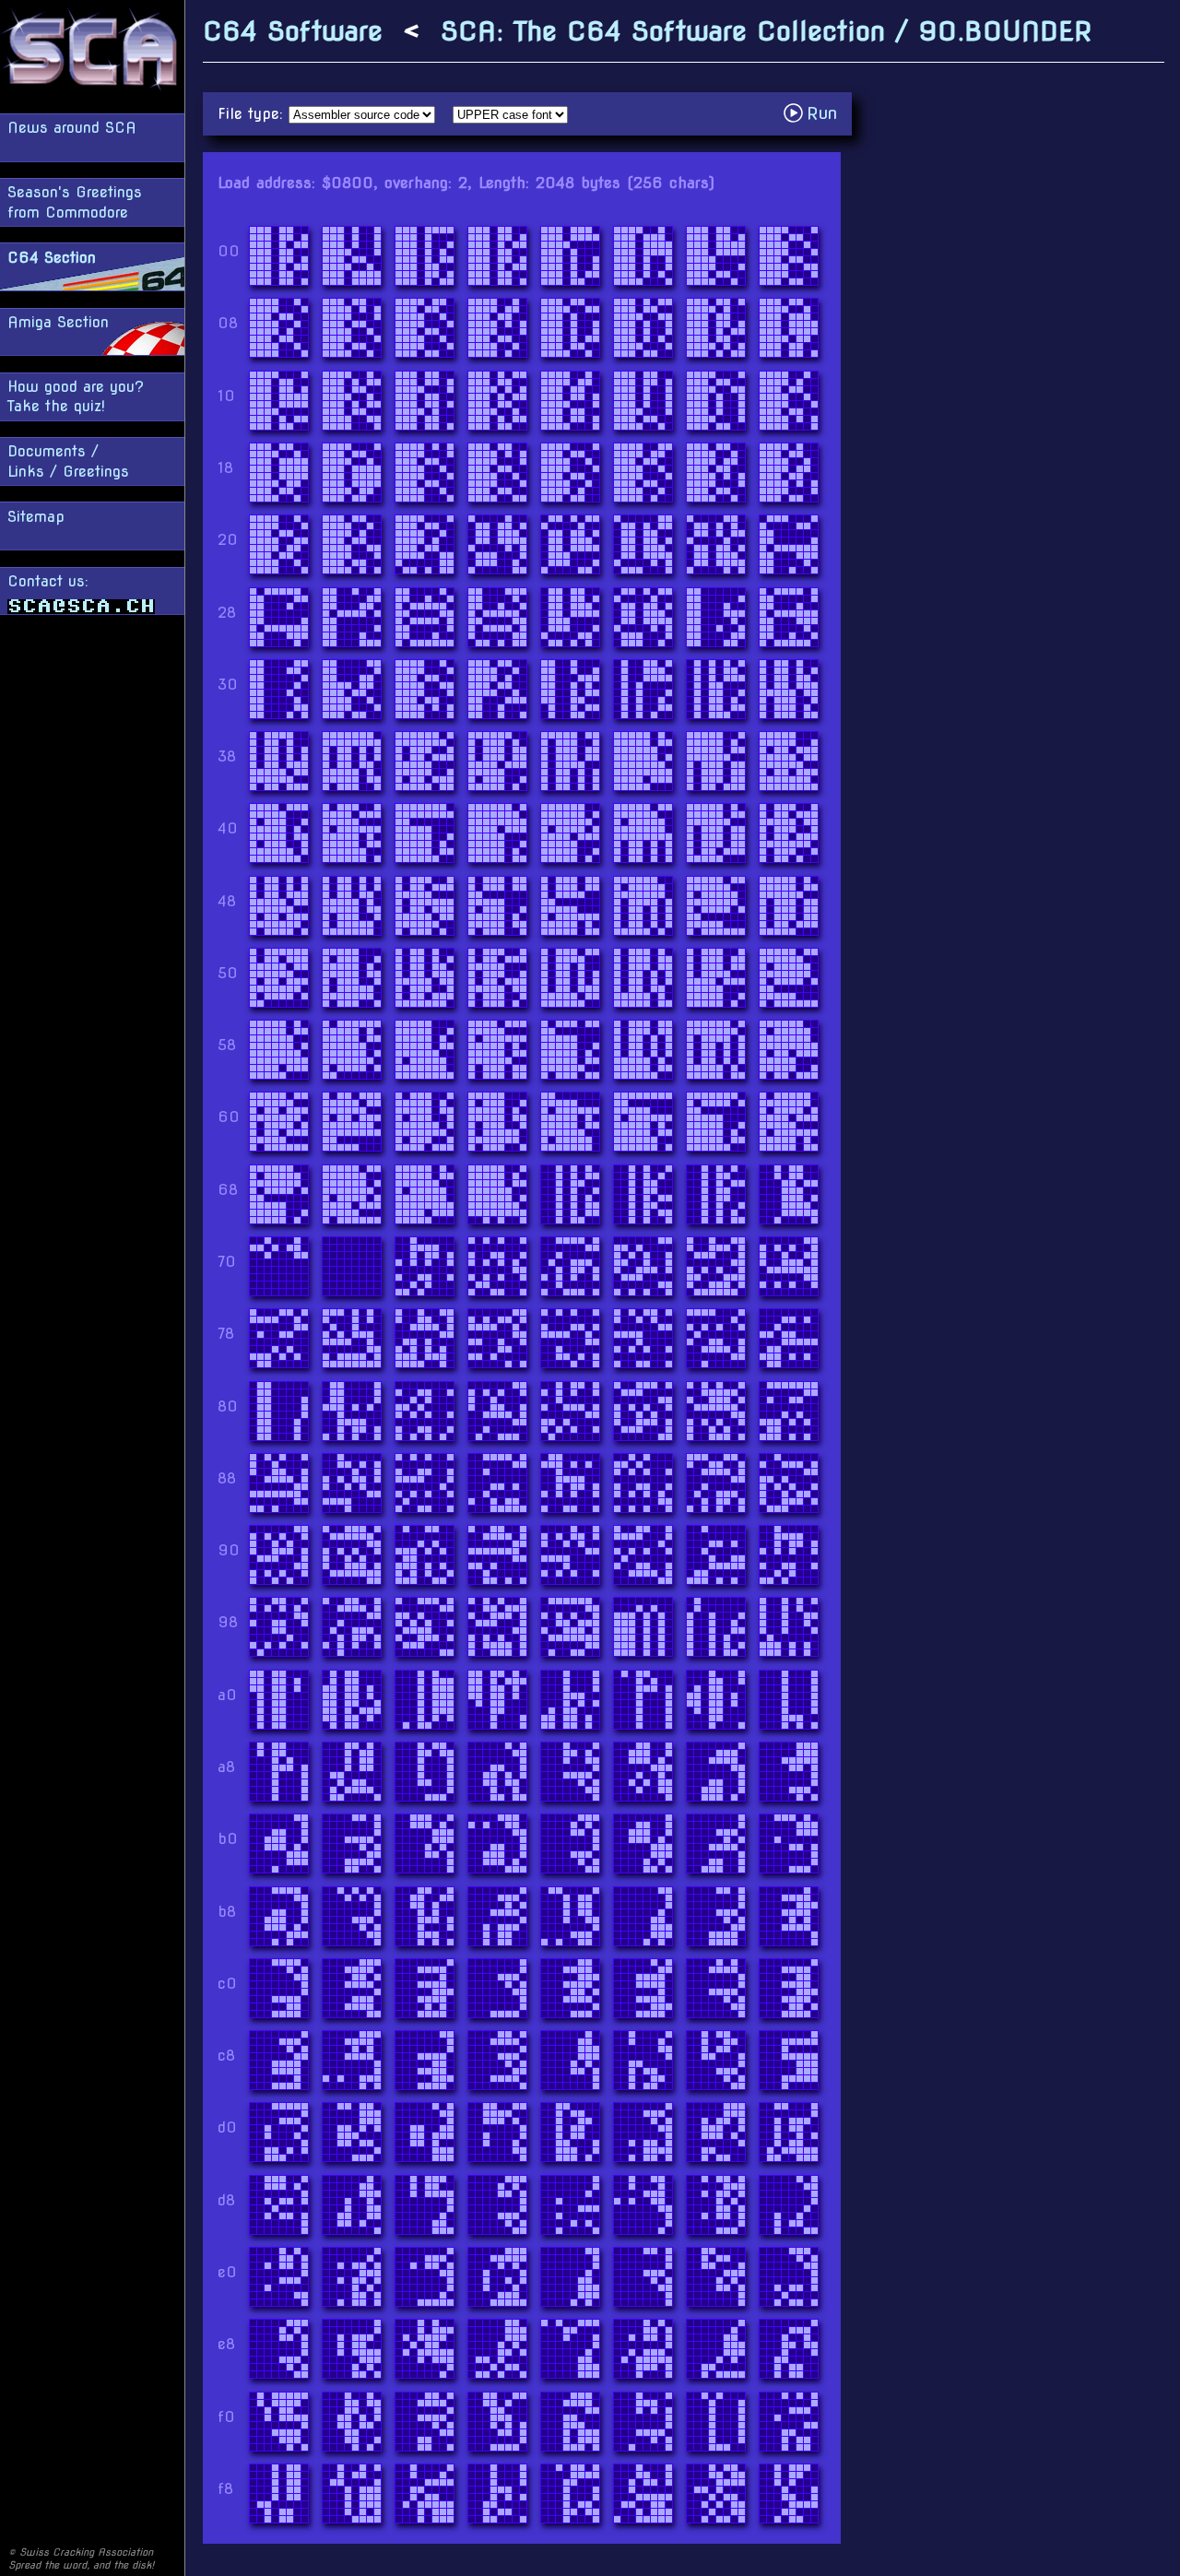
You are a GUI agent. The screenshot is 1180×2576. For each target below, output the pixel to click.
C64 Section (52, 258)
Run (815, 113)
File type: (253, 114)
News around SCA (72, 128)
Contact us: (48, 581)
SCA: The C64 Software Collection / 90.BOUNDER (766, 31)
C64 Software (293, 31)
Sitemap (36, 517)
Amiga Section (58, 322)
